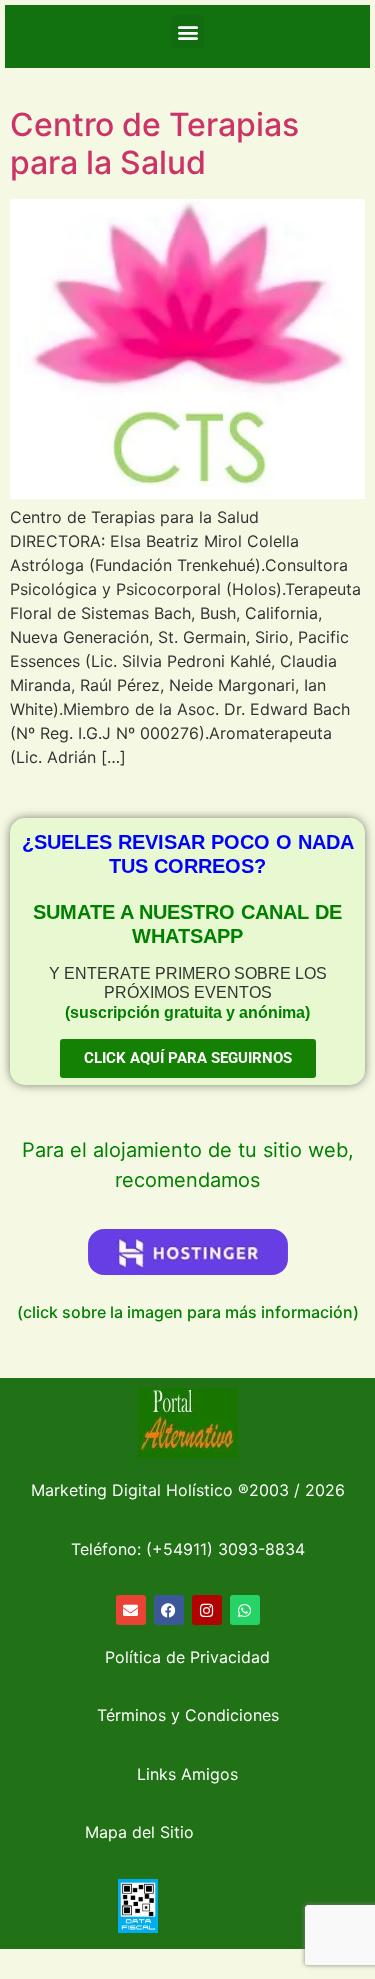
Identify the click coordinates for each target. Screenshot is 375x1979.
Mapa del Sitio (139, 1832)
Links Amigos (187, 1774)
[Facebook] (169, 1610)
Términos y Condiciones (188, 1715)
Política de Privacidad (187, 1657)
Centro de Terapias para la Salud (154, 143)
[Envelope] (131, 1610)
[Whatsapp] (245, 1610)
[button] (187, 31)
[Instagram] (207, 1610)
